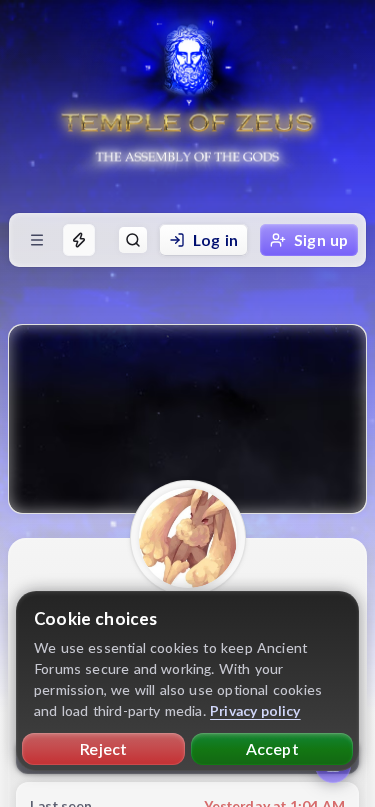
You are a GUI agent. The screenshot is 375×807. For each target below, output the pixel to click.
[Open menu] (37, 240)
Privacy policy (255, 710)
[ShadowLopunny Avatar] (188, 538)
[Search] (133, 240)
